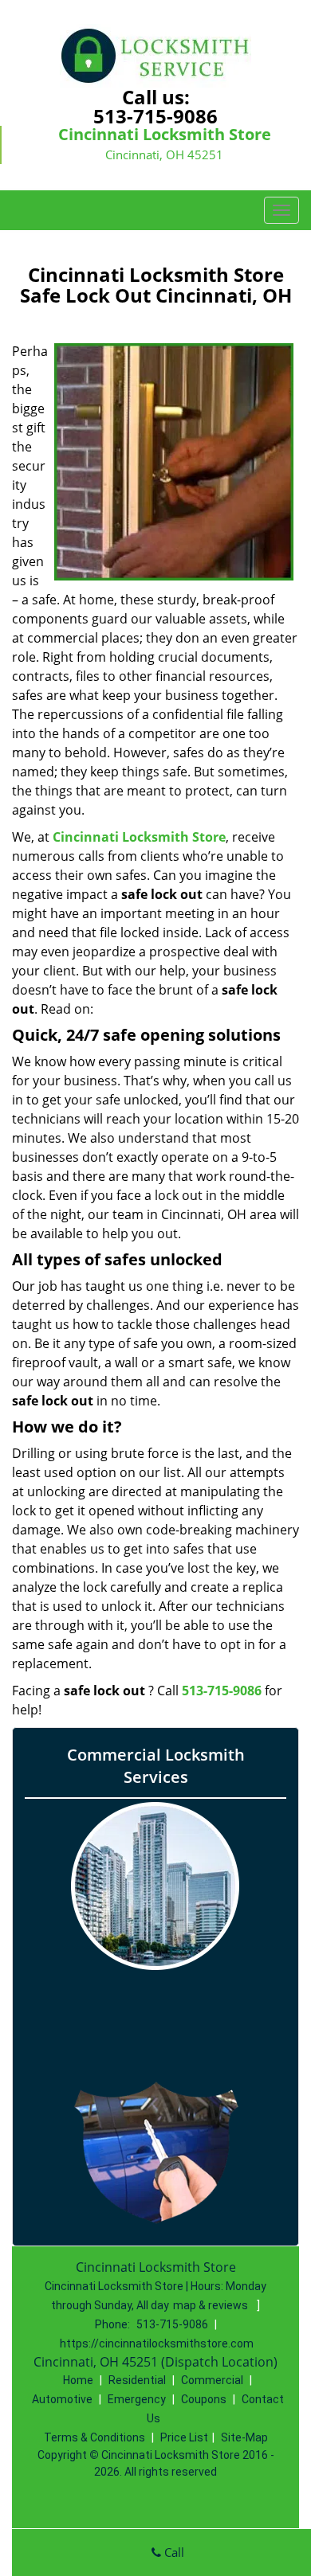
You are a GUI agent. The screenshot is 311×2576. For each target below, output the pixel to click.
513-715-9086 (155, 116)
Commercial (212, 2380)
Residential (137, 2380)
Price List (184, 2437)
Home (78, 2380)
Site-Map (244, 2437)
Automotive (62, 2399)
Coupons (204, 2399)
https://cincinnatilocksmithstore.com (157, 2343)
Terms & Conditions (94, 2437)
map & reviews (212, 2305)
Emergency (137, 2399)
